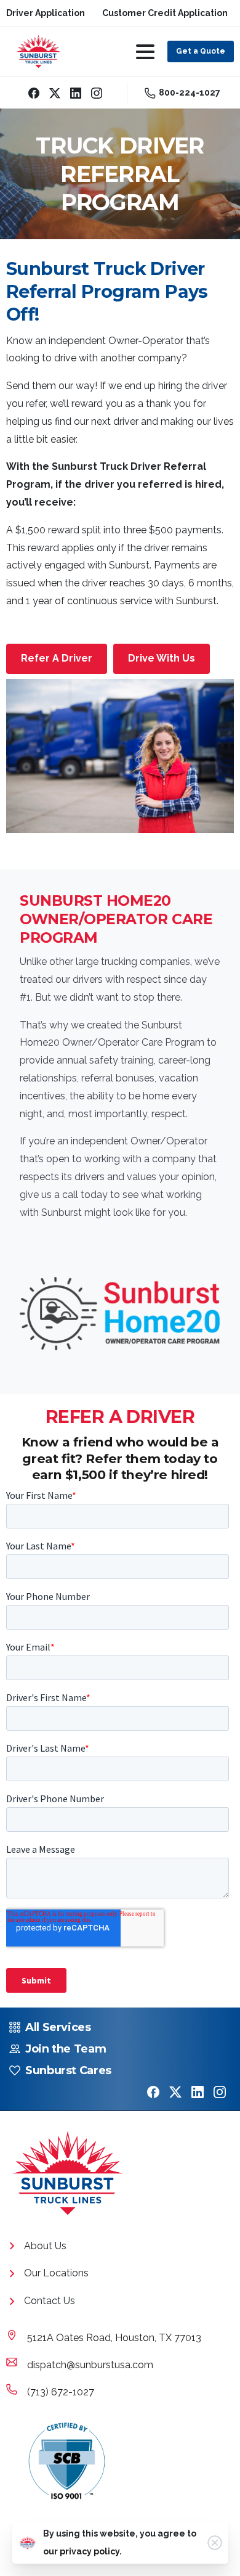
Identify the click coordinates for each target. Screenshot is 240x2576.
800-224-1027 (190, 92)
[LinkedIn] (76, 93)
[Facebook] (34, 93)
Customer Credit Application (165, 13)
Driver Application (46, 13)
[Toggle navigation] (145, 52)
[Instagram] (97, 93)
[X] (55, 93)
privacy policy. (91, 2551)
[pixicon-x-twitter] (175, 2092)
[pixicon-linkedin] (198, 2092)
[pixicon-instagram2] (220, 2092)
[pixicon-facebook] (153, 2092)
